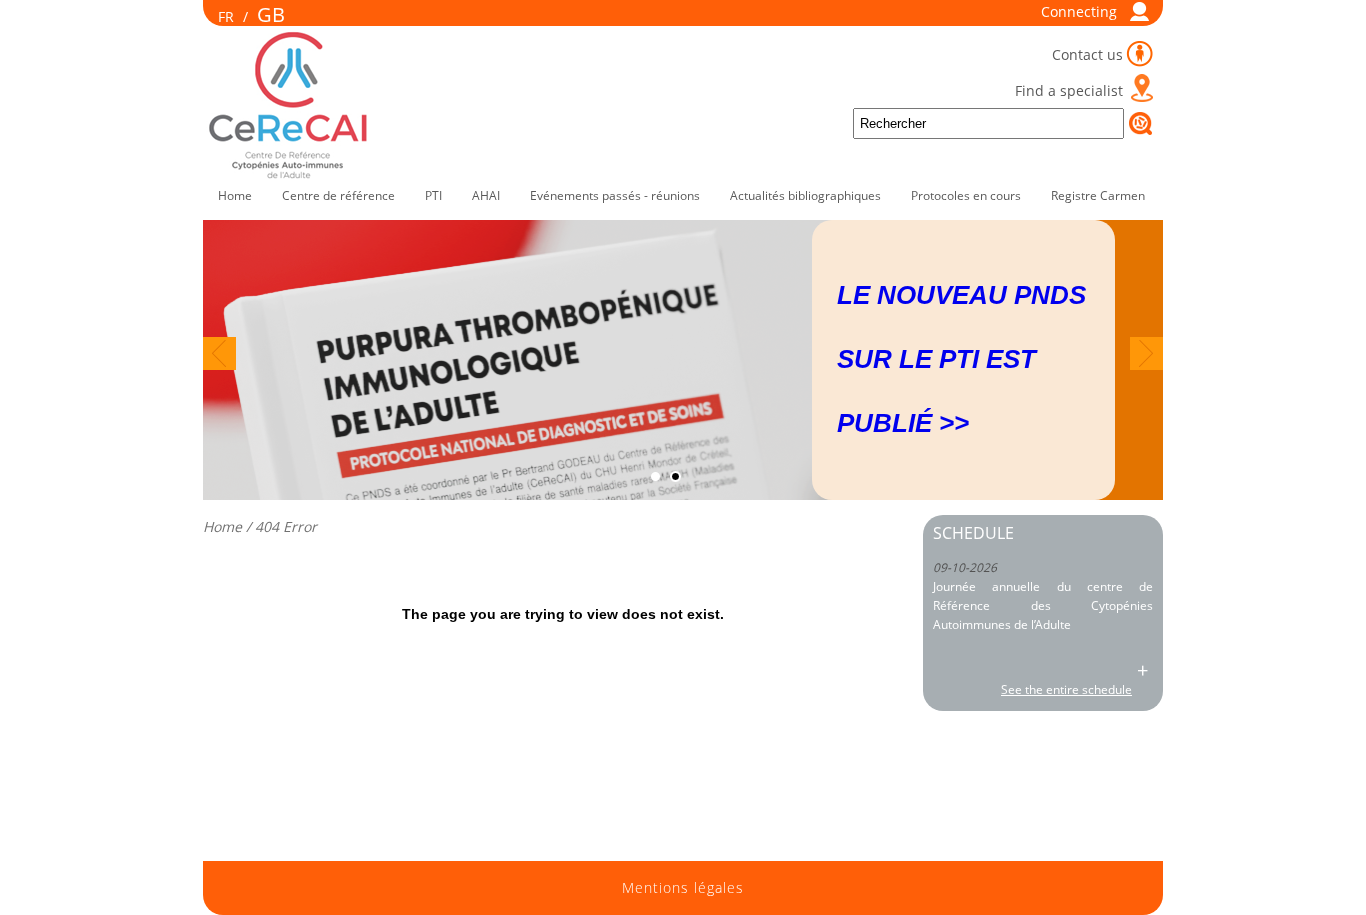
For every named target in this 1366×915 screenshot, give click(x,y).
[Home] (290, 174)
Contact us (1087, 54)
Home (235, 195)
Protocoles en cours (966, 195)
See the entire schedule (1066, 689)
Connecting (1079, 11)
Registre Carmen (1098, 195)
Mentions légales (683, 888)
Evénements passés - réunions (615, 195)
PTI (433, 195)
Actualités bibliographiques (805, 195)
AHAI (486, 195)
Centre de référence (338, 195)
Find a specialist (1069, 90)
